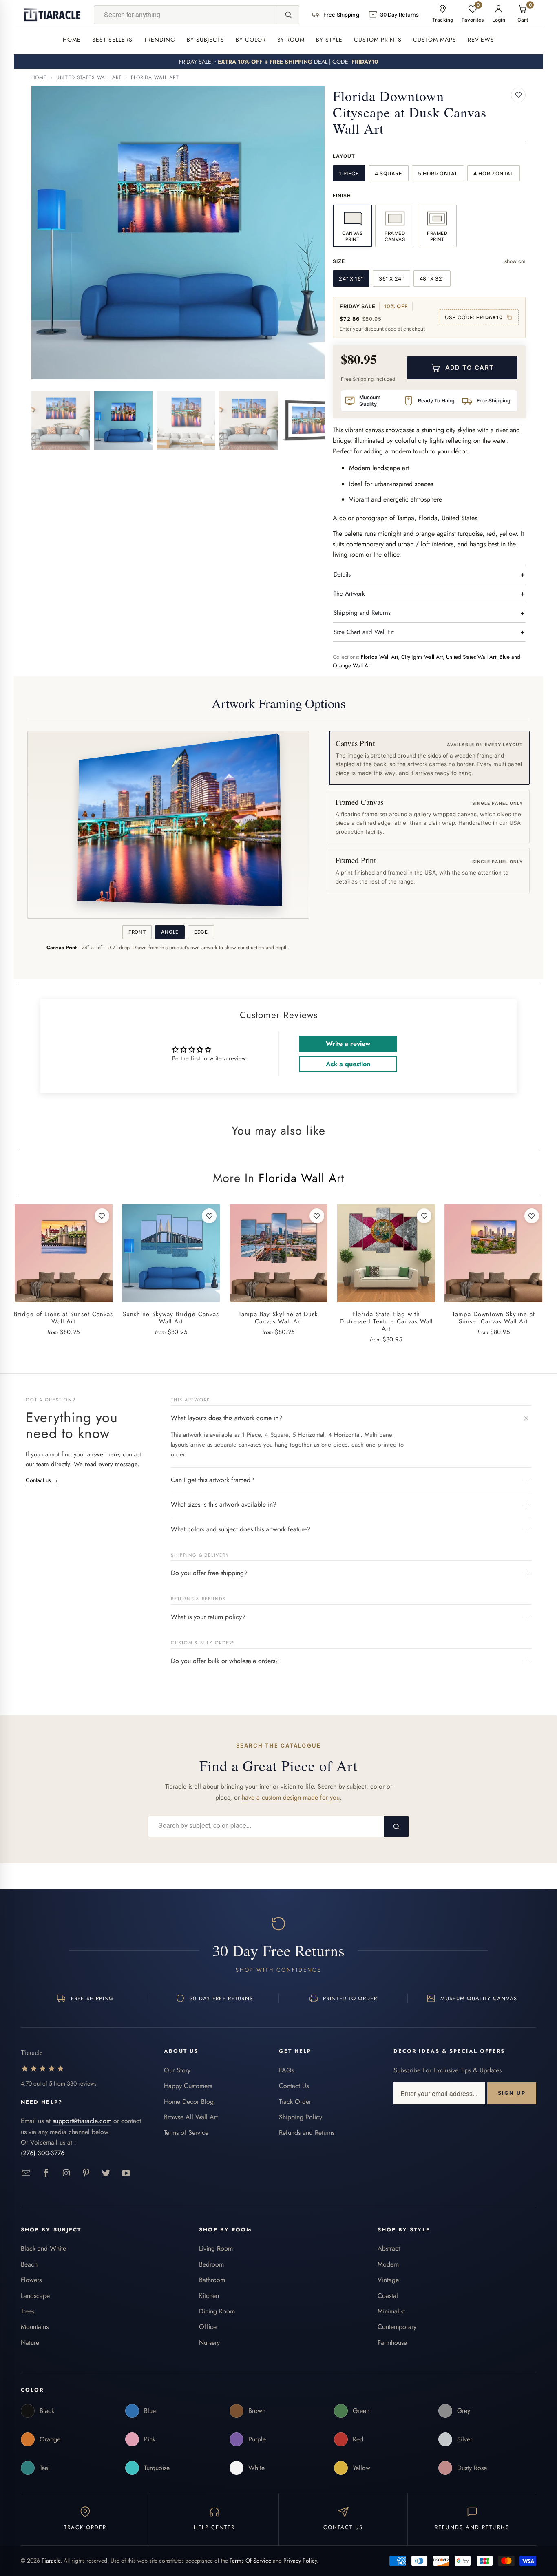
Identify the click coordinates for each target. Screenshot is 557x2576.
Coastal (388, 2296)
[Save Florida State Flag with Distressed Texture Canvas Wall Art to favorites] (424, 1216)
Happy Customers (188, 2086)
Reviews (481, 40)
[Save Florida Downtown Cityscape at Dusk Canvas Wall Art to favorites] (518, 95)
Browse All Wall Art (191, 2117)
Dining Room (217, 2311)
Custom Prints (378, 40)
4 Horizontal (494, 173)
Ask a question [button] (348, 1064)
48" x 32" (432, 279)
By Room (291, 40)
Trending (160, 40)
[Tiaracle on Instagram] (66, 2173)
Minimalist (391, 2311)
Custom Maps (435, 40)
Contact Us (294, 2086)
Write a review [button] (348, 1044)
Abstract (389, 2248)
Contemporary (397, 2327)
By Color (251, 40)
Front (137, 932)
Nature (30, 2343)
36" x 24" (391, 279)
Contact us (42, 1480)
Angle (170, 932)
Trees (28, 2311)
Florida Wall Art (155, 77)
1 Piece (349, 173)
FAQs (286, 2070)
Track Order (295, 2102)
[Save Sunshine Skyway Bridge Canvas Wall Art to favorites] (209, 1216)
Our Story (177, 2070)
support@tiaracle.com (82, 2121)
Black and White (43, 2248)
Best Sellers (112, 40)
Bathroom (212, 2280)
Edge (201, 932)
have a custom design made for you (291, 1797)
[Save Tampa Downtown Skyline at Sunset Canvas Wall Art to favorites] (532, 1216)
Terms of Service (186, 2133)
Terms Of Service (250, 2561)
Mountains (35, 2327)
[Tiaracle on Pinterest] (86, 2173)
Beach (29, 2264)
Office (208, 2327)
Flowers (31, 2280)
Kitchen (209, 2296)
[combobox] (186, 15)
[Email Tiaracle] (26, 2173)
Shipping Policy (301, 2117)
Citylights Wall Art (422, 657)
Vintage (388, 2280)
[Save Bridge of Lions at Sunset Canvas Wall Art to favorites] (102, 1216)
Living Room (216, 2248)
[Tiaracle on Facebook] (46, 2173)
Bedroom (211, 2264)
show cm (515, 261)
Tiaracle (51, 2561)
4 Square (389, 173)
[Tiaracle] (52, 15)
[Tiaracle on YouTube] (126, 2173)
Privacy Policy (300, 2561)
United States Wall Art (89, 77)
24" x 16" (351, 279)
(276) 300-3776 (43, 2153)
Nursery (209, 2343)
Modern (388, 2264)
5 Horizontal (438, 173)
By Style (329, 40)
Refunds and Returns (307, 2133)
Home (72, 40)
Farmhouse (392, 2343)
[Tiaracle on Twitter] (106, 2173)
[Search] (288, 15)
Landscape (35, 2296)
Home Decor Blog (189, 2102)
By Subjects (206, 40)
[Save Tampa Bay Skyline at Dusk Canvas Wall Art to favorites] (317, 1216)
